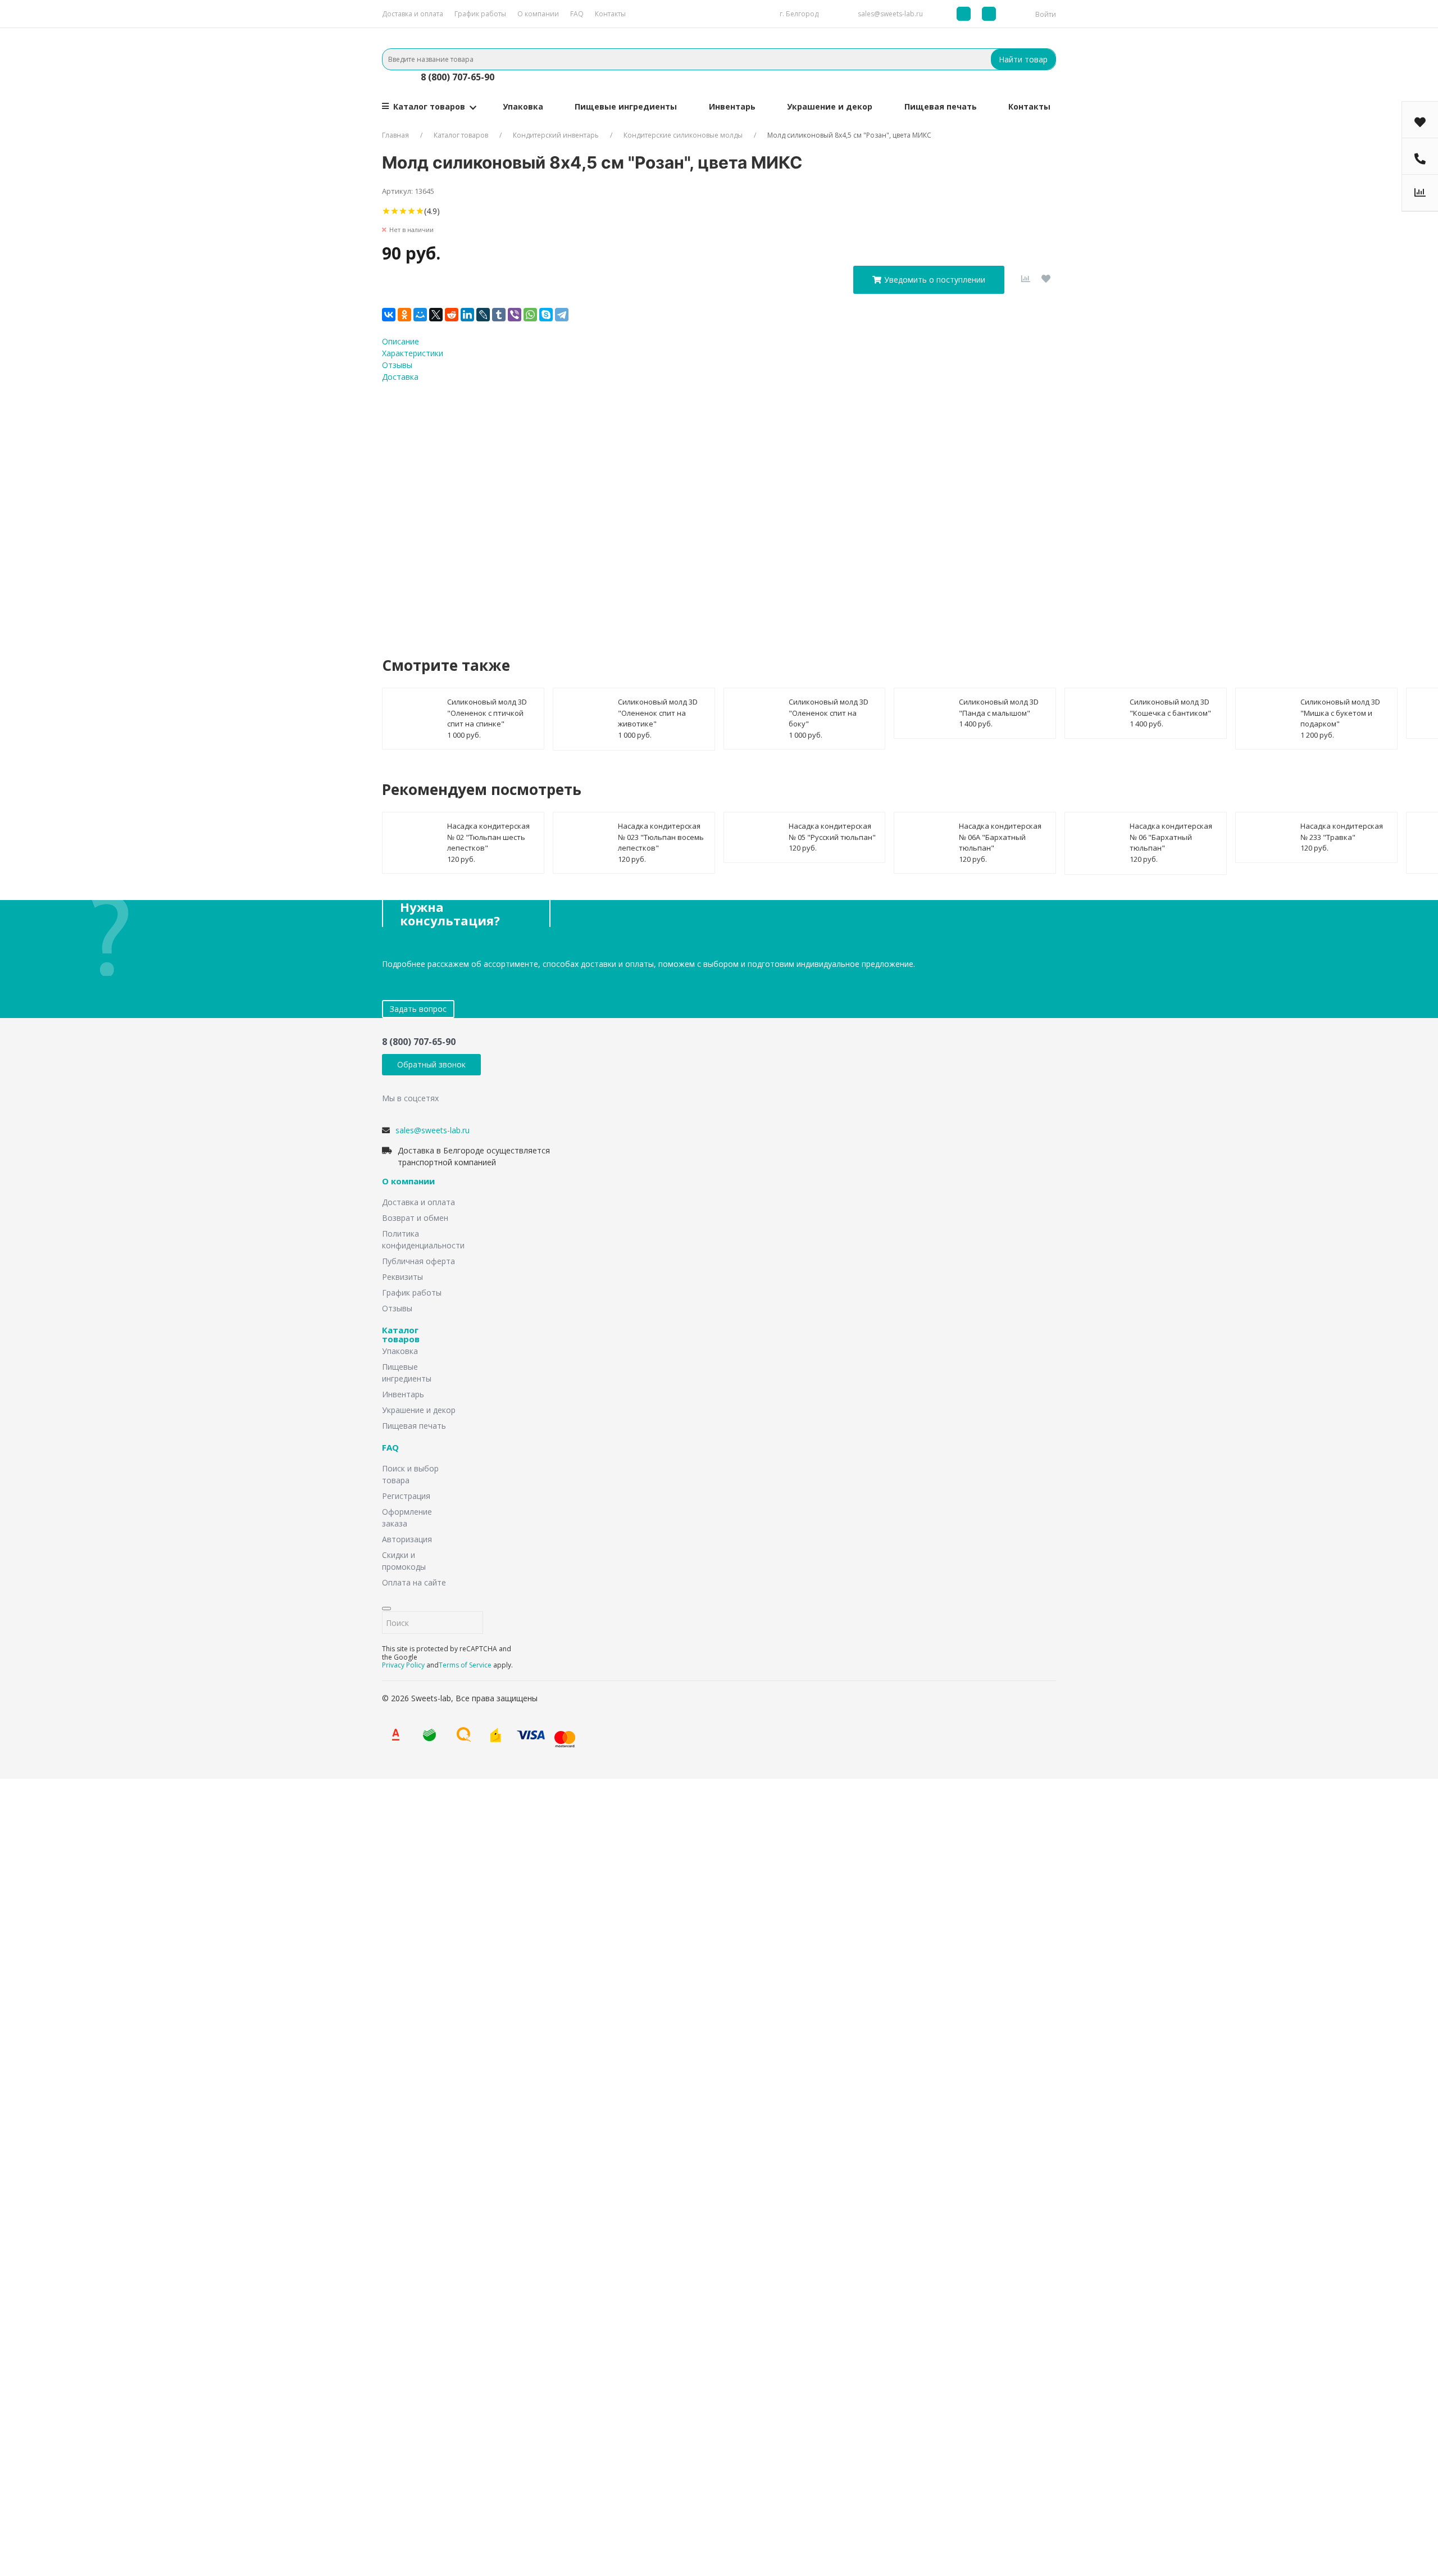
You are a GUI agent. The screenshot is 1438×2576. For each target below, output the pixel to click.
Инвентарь (732, 106)
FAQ (577, 14)
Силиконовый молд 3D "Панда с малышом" (999, 707)
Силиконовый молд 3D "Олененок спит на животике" (658, 713)
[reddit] (452, 315)
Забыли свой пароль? (574, 2389)
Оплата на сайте (414, 1582)
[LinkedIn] (467, 315)
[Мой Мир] (420, 315)
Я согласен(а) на (674, 508)
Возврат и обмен (415, 1218)
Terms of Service (465, 1665)
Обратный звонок (431, 1064)
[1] (386, 211)
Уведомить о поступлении (935, 280)
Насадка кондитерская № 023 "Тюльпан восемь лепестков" (661, 837)
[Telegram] (562, 315)
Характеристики (413, 353)
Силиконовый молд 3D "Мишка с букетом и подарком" (1340, 713)
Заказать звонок (649, 1909)
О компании (538, 14)
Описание (401, 341)
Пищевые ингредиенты (626, 106)
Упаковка (523, 106)
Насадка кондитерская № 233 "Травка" (1342, 832)
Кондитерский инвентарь (556, 135)
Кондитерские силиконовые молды (683, 135)
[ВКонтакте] (389, 315)
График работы (480, 14)
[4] (411, 211)
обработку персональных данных (707, 508)
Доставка (400, 377)
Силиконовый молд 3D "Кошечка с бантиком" (1170, 707)
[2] (395, 211)
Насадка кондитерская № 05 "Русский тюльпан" (832, 832)
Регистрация (406, 1496)
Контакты (610, 14)
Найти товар (1023, 59)
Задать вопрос (418, 1009)
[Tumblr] (499, 315)
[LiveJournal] (483, 315)
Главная (395, 135)
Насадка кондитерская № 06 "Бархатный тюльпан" (1171, 837)
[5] (420, 211)
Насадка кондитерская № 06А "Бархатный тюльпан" (1000, 837)
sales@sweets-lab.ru (890, 14)
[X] (436, 315)
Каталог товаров (429, 106)
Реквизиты (402, 1277)
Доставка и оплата (413, 14)
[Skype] (546, 315)
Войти (1046, 14)
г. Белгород (799, 14)
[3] (403, 211)
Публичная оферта (418, 1261)
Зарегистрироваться (602, 2429)
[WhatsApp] (530, 315)
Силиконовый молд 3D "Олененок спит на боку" (829, 713)
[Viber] (515, 315)
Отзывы (397, 365)
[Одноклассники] (404, 315)
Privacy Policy (403, 1665)
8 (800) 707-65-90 (458, 77)
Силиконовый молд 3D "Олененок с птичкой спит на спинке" (487, 713)
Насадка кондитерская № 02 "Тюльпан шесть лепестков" (488, 837)
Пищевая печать (941, 106)
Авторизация (407, 1539)
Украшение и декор (830, 106)
